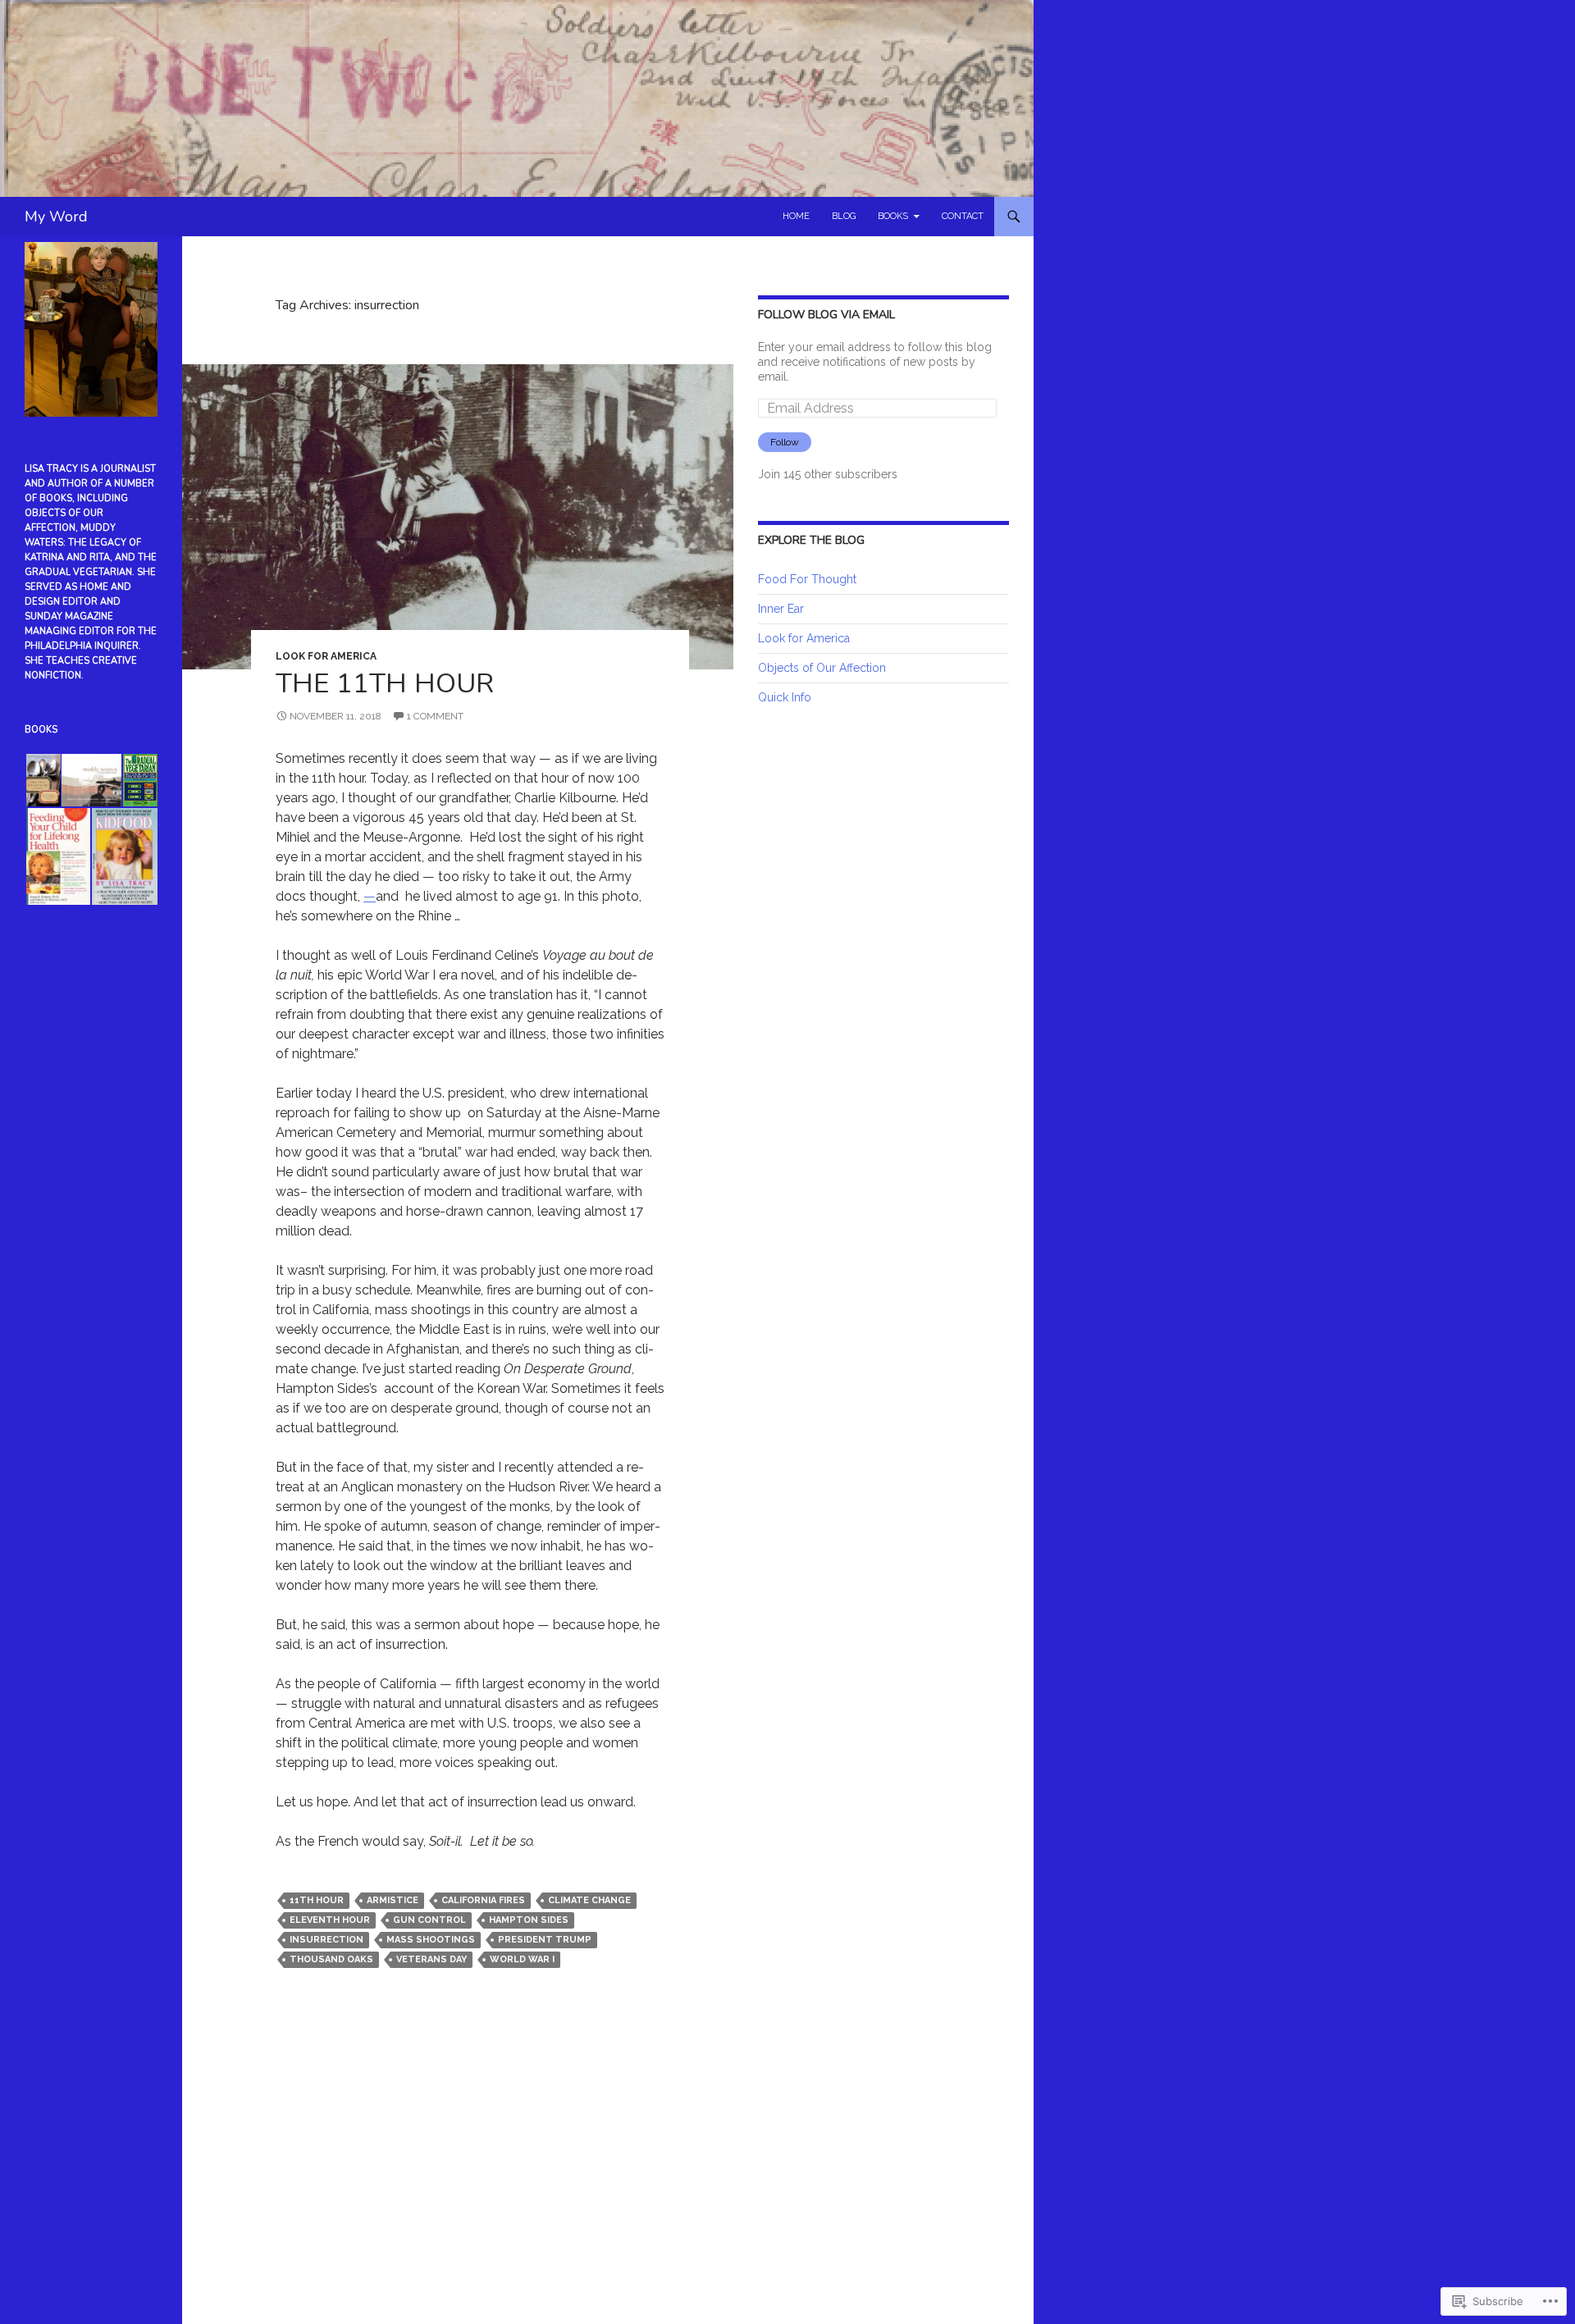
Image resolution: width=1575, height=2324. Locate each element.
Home (796, 216)
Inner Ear (781, 609)
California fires (483, 1900)
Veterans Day (431, 1959)
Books (893, 216)
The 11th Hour (385, 684)
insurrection (326, 1940)
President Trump (545, 1940)
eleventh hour (330, 1920)
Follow (785, 442)
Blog (844, 216)
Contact (963, 216)
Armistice (393, 1900)
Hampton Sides (529, 1920)
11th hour (317, 1900)
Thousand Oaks (331, 1959)
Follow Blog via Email (826, 315)
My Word (56, 217)
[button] (42, 780)
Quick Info (785, 697)
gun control (429, 1920)
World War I (522, 1959)
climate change (589, 1900)
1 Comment (435, 716)
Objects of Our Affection (822, 668)
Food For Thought (807, 579)
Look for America (326, 656)
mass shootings (431, 1940)
